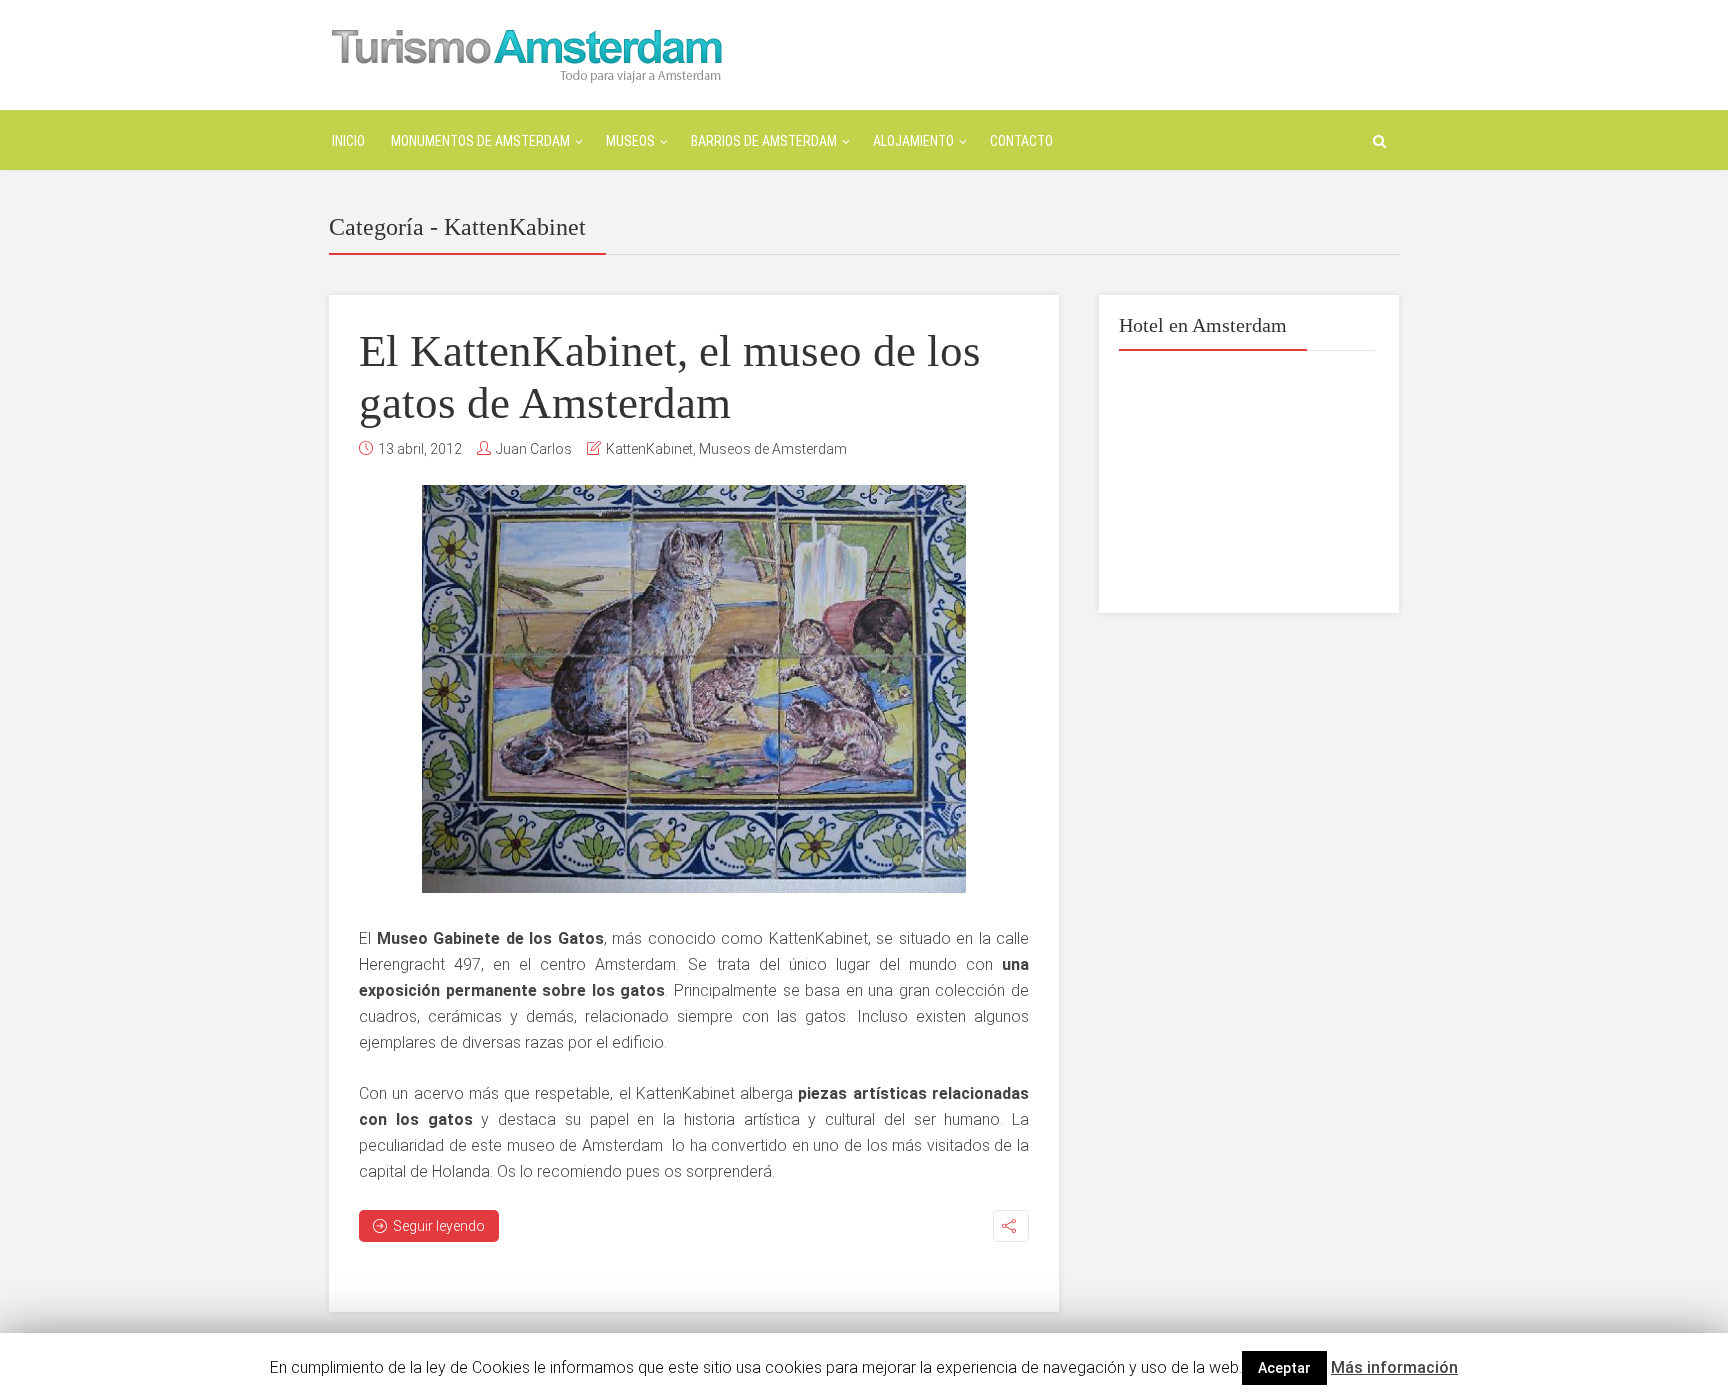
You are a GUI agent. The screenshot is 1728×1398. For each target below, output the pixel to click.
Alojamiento (913, 141)
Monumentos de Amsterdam (480, 141)
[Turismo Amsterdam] (527, 53)
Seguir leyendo (439, 1226)
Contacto (1021, 141)
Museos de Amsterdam (773, 449)
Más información (1394, 1367)
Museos (630, 141)
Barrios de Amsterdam (764, 141)
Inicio (348, 141)
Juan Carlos (534, 449)
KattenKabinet (649, 449)
